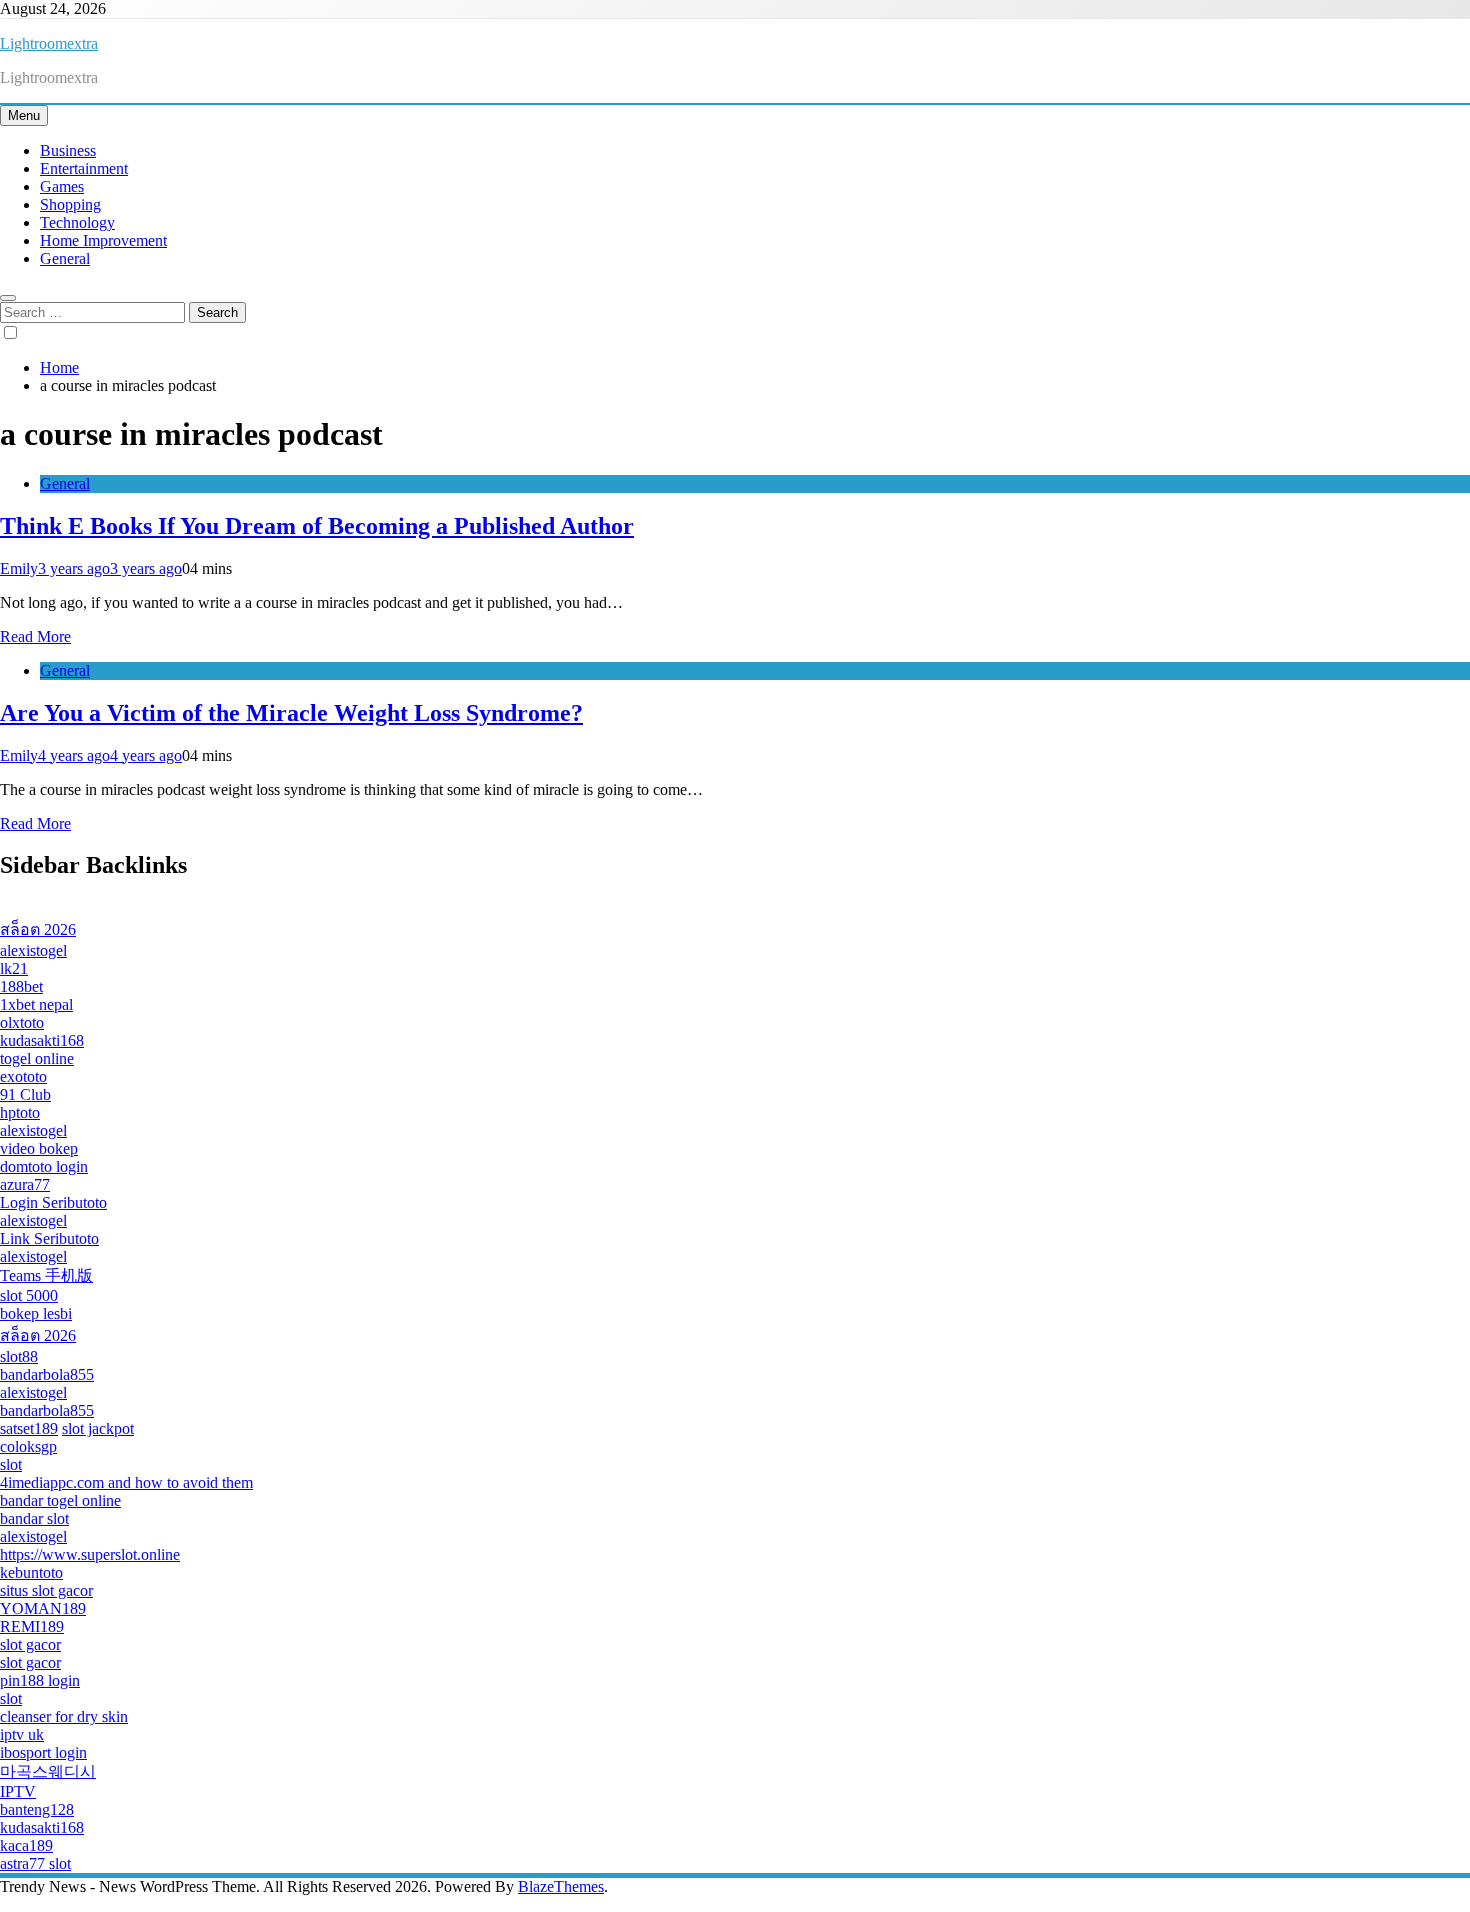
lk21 (14, 968)
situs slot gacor (46, 1590)
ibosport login (43, 1752)
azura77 (25, 1184)
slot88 (19, 1356)
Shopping (70, 204)
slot (11, 1464)
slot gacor (30, 1644)
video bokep (39, 1148)
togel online (37, 1058)
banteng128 (37, 1809)
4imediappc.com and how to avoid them (126, 1482)
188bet (21, 986)
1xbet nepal (36, 1004)
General (65, 258)
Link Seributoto (49, 1238)
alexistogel (33, 950)
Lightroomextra (49, 43)
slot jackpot (98, 1428)
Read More (35, 636)
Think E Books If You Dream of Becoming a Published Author (317, 526)
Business (68, 150)
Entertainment (84, 168)
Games (62, 186)
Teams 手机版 (46, 1275)
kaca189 (26, 1845)
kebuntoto (31, 1572)
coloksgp (28, 1446)
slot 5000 (29, 1295)
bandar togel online (60, 1500)
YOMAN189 (43, 1608)
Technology (77, 222)
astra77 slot (35, 1863)
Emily (19, 568)
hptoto (20, 1112)
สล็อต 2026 (38, 929)
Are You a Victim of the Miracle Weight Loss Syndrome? (291, 713)
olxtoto (22, 1022)
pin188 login (40, 1680)
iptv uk (22, 1734)
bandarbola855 (47, 1374)
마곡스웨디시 (48, 1771)
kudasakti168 (42, 1040)
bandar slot (34, 1518)
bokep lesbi (36, 1313)
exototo (23, 1076)
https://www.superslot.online (90, 1554)
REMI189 (32, 1626)
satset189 (29, 1428)
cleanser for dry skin (64, 1716)
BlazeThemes (561, 1886)
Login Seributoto (53, 1202)
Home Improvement (103, 240)
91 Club (25, 1094)
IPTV (18, 1791)
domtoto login (44, 1166)
